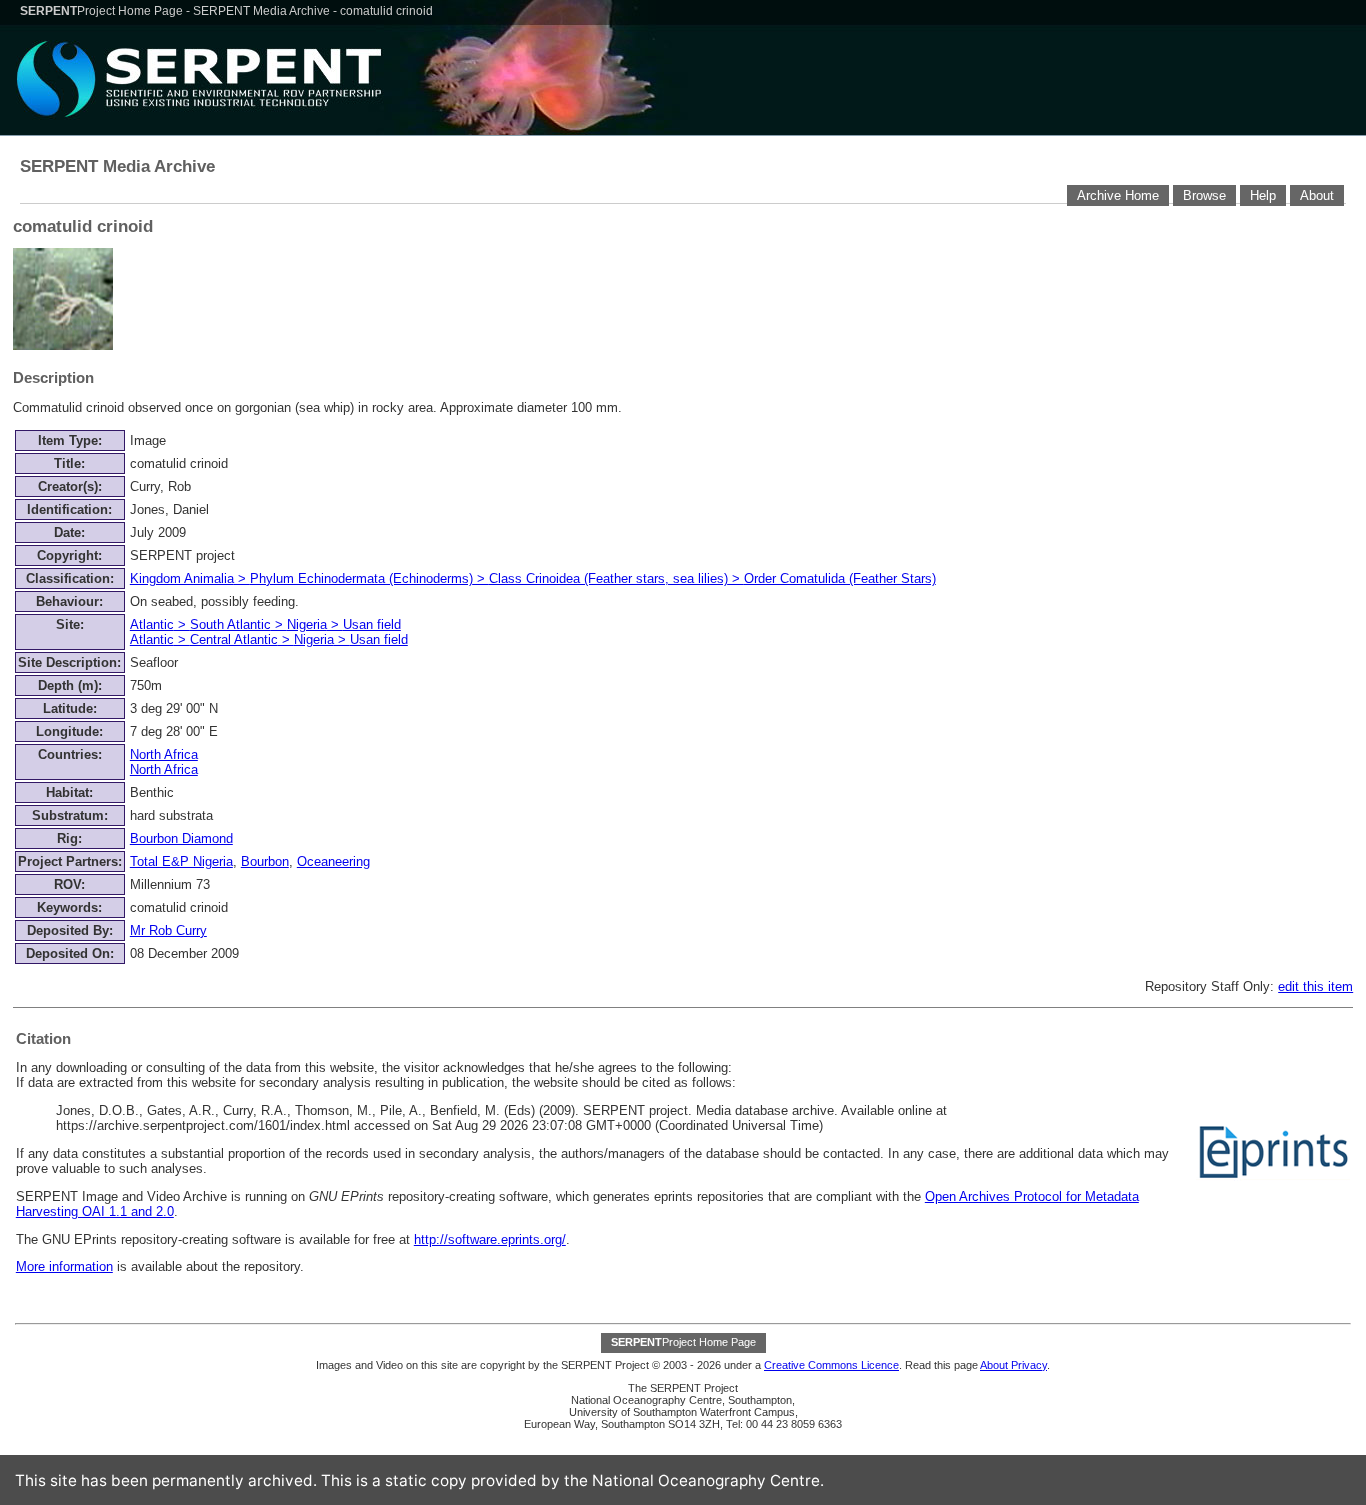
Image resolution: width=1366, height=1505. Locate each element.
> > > (533, 578)
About (1317, 195)
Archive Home (1118, 195)
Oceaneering (333, 861)
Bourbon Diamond (181, 838)
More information (64, 1266)
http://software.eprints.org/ (490, 1239)
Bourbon (265, 861)
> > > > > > (269, 632)
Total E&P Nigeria (181, 861)
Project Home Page (103, 11)
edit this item (1315, 986)
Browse (1204, 195)
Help (1263, 195)
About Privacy (1013, 1365)
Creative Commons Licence (831, 1365)
